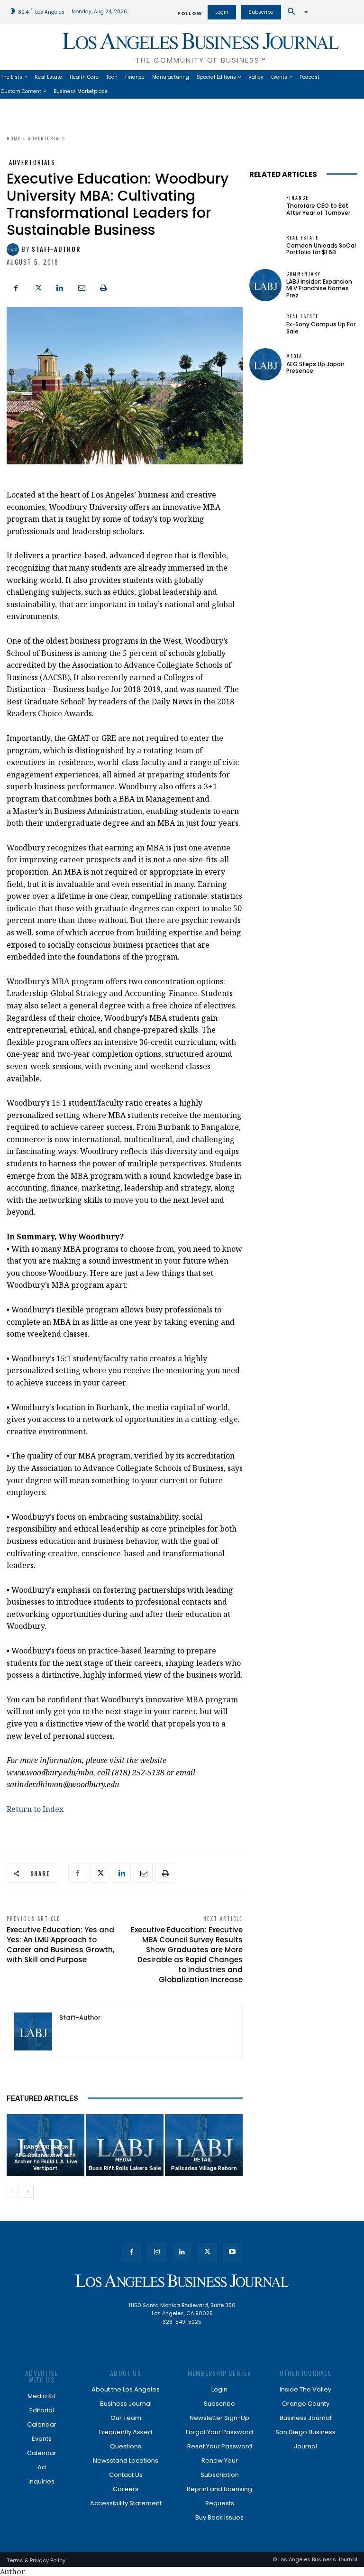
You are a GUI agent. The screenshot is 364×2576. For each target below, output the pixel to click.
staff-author (56, 249)
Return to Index (35, 1809)
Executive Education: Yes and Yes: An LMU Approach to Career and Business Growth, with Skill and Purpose (60, 1945)
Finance (297, 198)
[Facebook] (16, 287)
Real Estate (302, 238)
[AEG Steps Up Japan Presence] (265, 364)
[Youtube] (232, 2252)
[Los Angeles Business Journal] (182, 2281)
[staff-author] (14, 249)
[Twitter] (38, 287)
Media (123, 2160)
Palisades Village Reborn (204, 2168)
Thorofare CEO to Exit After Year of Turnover (318, 209)
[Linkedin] (60, 287)
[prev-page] (13, 2192)
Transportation (44, 2147)
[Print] (103, 287)
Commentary (304, 274)
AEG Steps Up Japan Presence (315, 367)
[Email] (82, 287)
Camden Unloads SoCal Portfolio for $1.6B (321, 249)
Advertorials (47, 138)
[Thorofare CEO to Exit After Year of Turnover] (265, 206)
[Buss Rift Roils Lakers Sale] (125, 2145)
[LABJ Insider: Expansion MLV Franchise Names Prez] (265, 285)
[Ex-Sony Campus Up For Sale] (265, 324)
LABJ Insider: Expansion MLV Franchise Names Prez (319, 288)
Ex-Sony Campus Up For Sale (321, 328)
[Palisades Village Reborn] (204, 2145)
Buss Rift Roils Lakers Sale (125, 2168)
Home (14, 138)
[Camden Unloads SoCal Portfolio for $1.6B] (265, 245)
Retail (203, 2160)
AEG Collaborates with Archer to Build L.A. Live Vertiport (46, 2162)
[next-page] (28, 2192)
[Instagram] (157, 2252)
